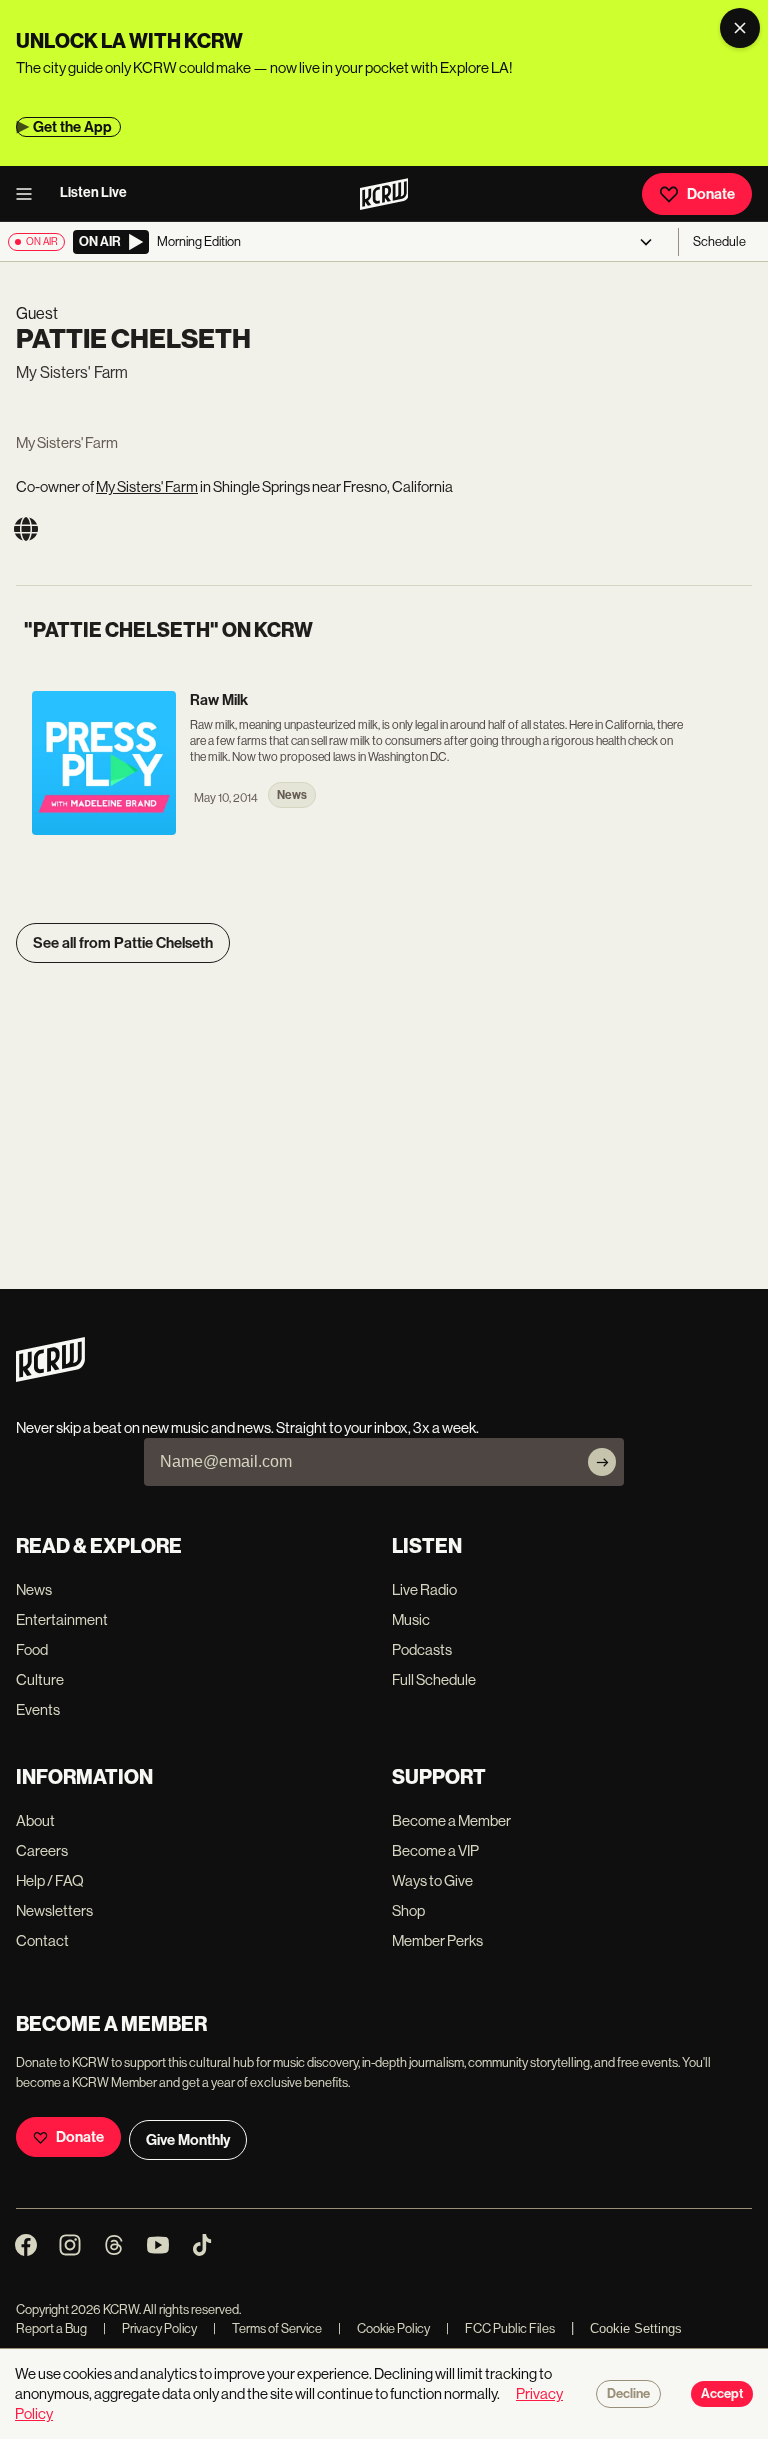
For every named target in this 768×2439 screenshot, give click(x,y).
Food (32, 1649)
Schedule (719, 241)
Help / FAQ (50, 1880)
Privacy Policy (150, 2328)
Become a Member (451, 1820)
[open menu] (30, 194)
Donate (711, 194)
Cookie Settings (636, 2328)
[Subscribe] (602, 1462)
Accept (722, 2394)
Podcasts (422, 1649)
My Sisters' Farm (147, 486)
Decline (628, 2394)
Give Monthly (188, 2140)
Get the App (72, 127)
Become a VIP (435, 1850)
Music (411, 1619)
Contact (42, 1940)
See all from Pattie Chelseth (123, 943)
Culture (40, 1679)
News (34, 1589)
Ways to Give (432, 1880)
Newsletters (54, 1910)
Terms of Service (267, 2328)
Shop (408, 1910)
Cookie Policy (384, 2328)
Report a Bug (51, 2328)
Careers (42, 1850)
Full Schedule (434, 1679)
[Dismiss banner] (740, 28)
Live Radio (424, 1589)
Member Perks (437, 1940)
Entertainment (62, 1619)
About (35, 1820)
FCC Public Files (500, 2328)
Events (38, 1709)
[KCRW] (50, 1376)
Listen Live (93, 192)
